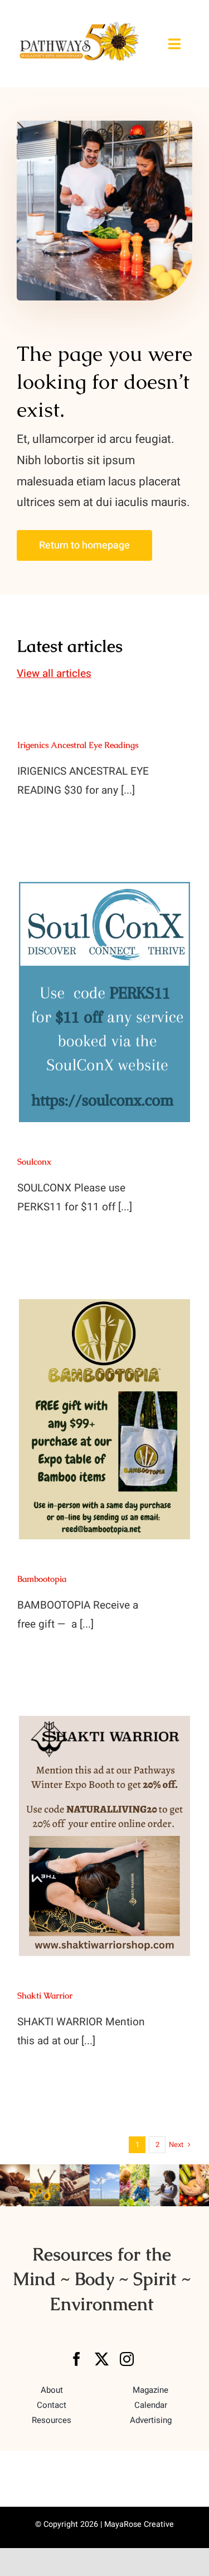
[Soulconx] (104, 1002)
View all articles (54, 674)
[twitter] (102, 2359)
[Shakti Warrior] (104, 1836)
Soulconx (34, 1161)
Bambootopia (42, 1579)
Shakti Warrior (45, 1995)
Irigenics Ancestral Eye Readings (78, 745)
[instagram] (127, 2359)
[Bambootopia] (104, 1419)
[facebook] (77, 2359)
